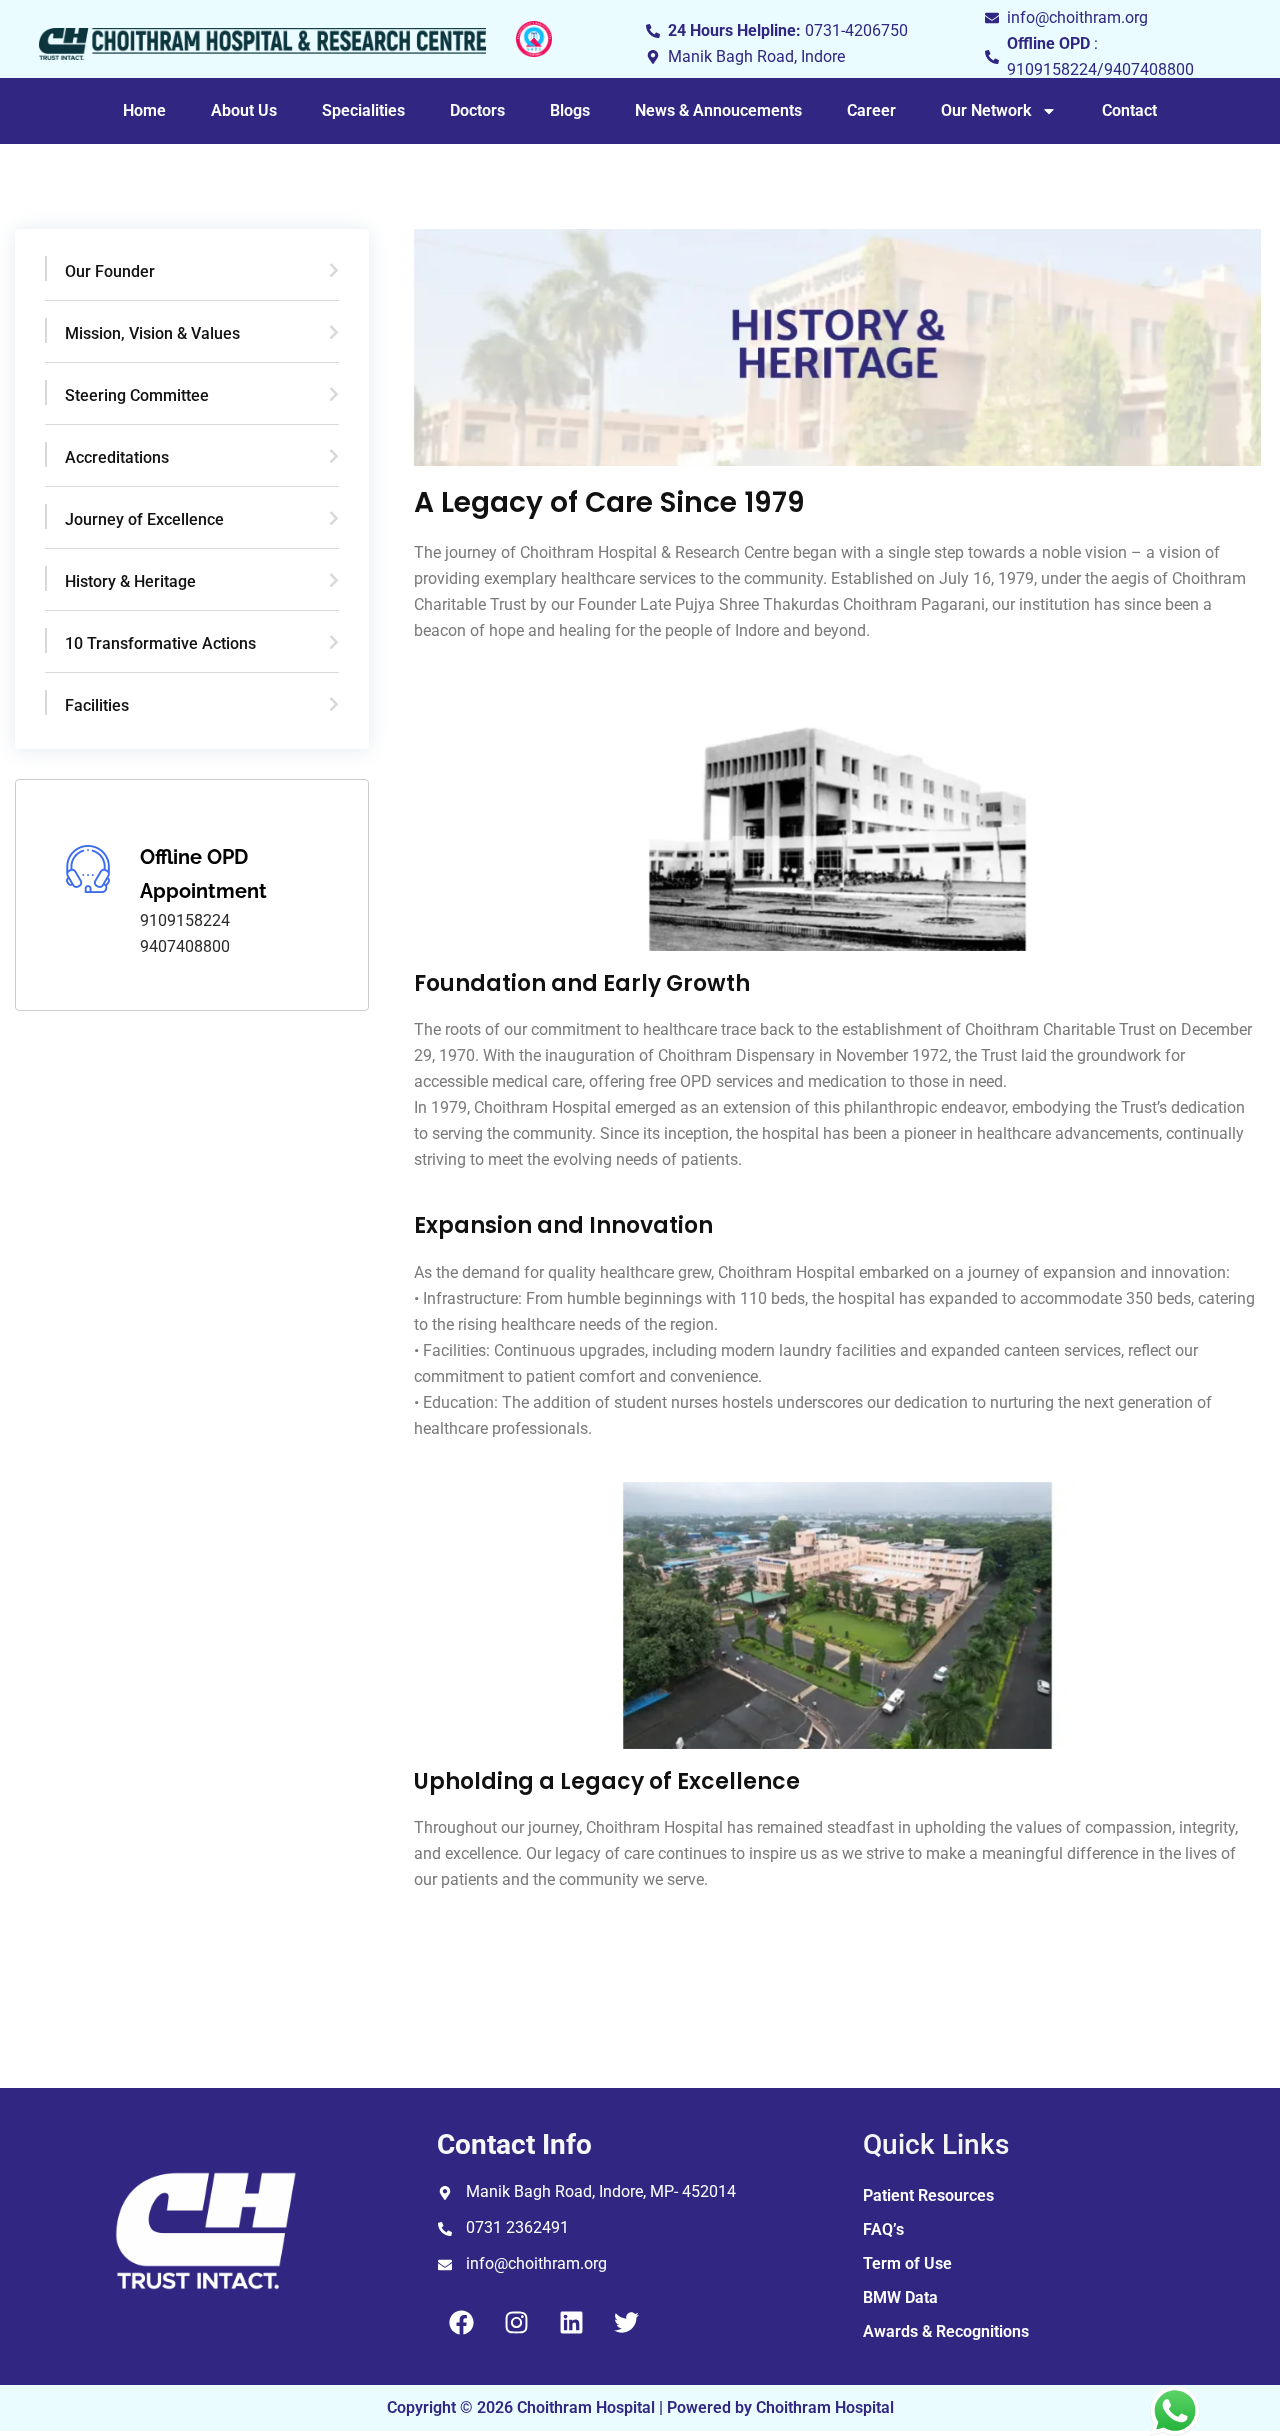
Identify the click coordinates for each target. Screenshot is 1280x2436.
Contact (1129, 110)
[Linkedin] (572, 2322)
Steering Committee (137, 395)
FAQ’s (883, 2229)
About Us (244, 110)
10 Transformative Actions (160, 643)
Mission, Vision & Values (152, 333)
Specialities (363, 110)
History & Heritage (130, 581)
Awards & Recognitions (946, 2331)
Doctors (477, 110)
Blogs (570, 110)
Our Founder (110, 271)
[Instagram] (517, 2322)
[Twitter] (627, 2322)
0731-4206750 (856, 30)
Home (144, 110)
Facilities (97, 705)
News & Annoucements (718, 110)
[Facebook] (462, 2322)
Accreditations (117, 457)
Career (871, 110)
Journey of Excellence (144, 519)
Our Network (986, 110)
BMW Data (900, 2297)
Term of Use (907, 2263)
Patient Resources (928, 2195)
